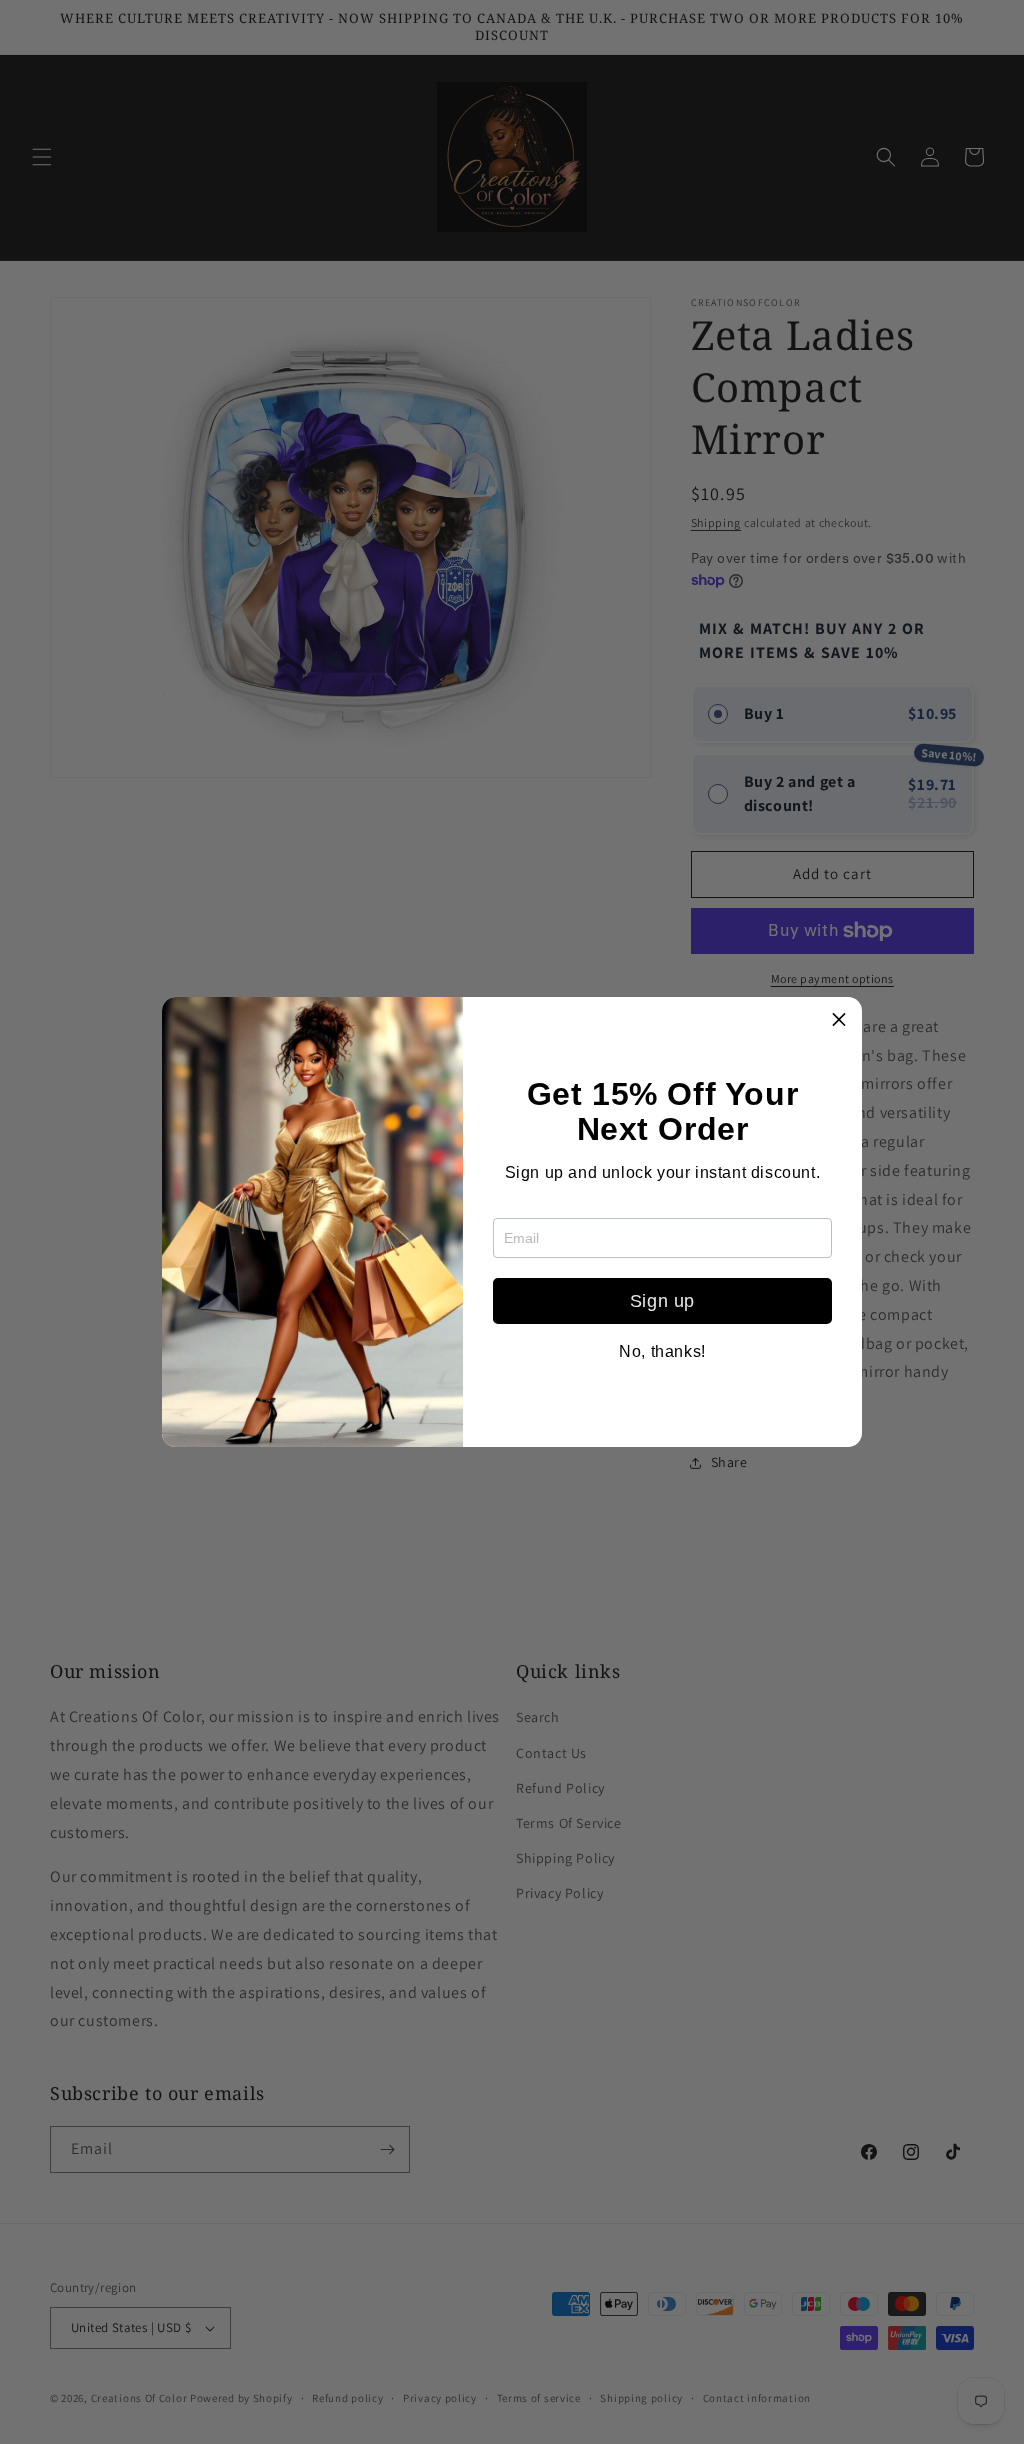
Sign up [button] (662, 1301)
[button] (839, 1020)
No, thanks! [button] (662, 1352)
